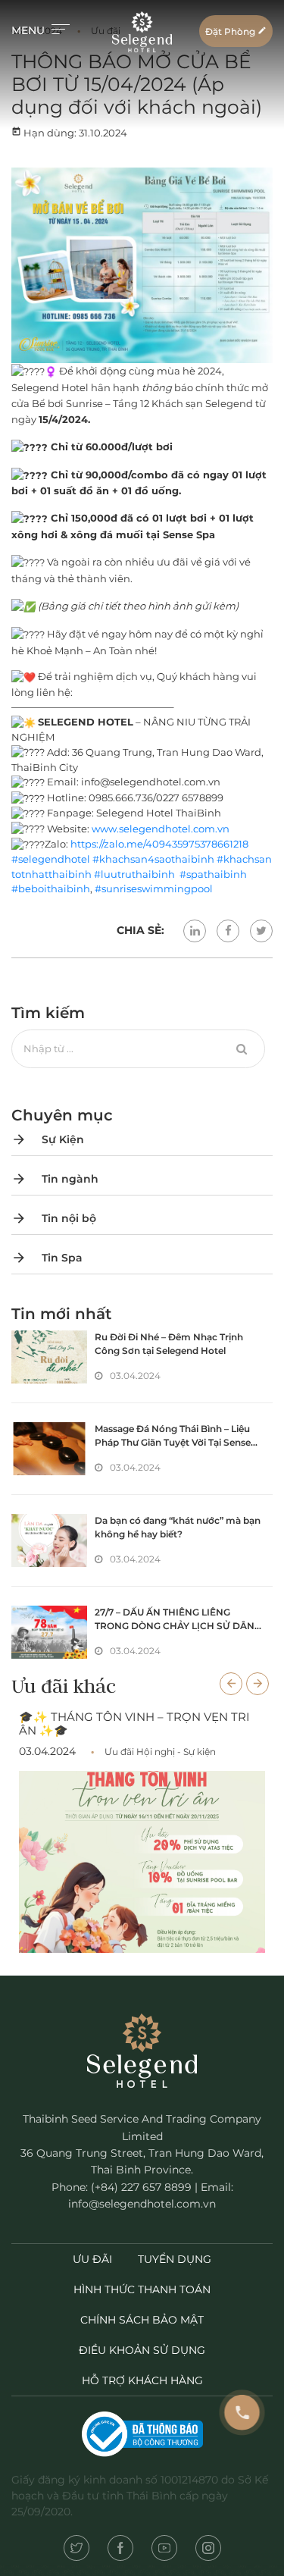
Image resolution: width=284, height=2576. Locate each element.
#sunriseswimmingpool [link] (154, 888)
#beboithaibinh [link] (51, 888)
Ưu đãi (92, 2259)
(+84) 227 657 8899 (141, 2187)
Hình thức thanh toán (142, 2289)
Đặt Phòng (236, 31)
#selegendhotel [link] (51, 859)
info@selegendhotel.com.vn (142, 2204)
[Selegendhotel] (142, 31)
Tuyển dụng (175, 2259)
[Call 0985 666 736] (243, 2413)
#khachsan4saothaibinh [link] (153, 859)
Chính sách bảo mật (142, 2320)
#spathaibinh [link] (213, 874)
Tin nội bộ (54, 1218)
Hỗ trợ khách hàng (142, 2380)
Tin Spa (47, 1258)
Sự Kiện (48, 1139)
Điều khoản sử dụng (142, 2350)
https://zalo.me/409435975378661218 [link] (159, 844)
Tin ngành (55, 1179)
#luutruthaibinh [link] (136, 874)
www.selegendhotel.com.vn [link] (161, 829)
